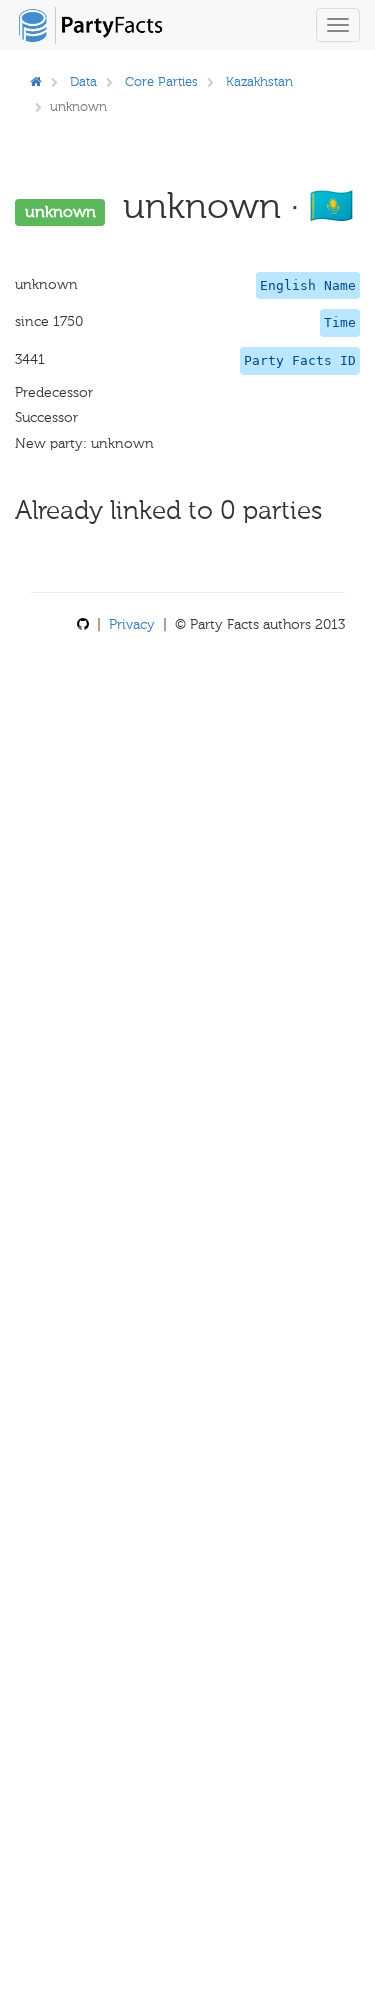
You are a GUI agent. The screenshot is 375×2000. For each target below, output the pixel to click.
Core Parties (161, 81)
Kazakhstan (259, 81)
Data (83, 81)
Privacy (132, 624)
